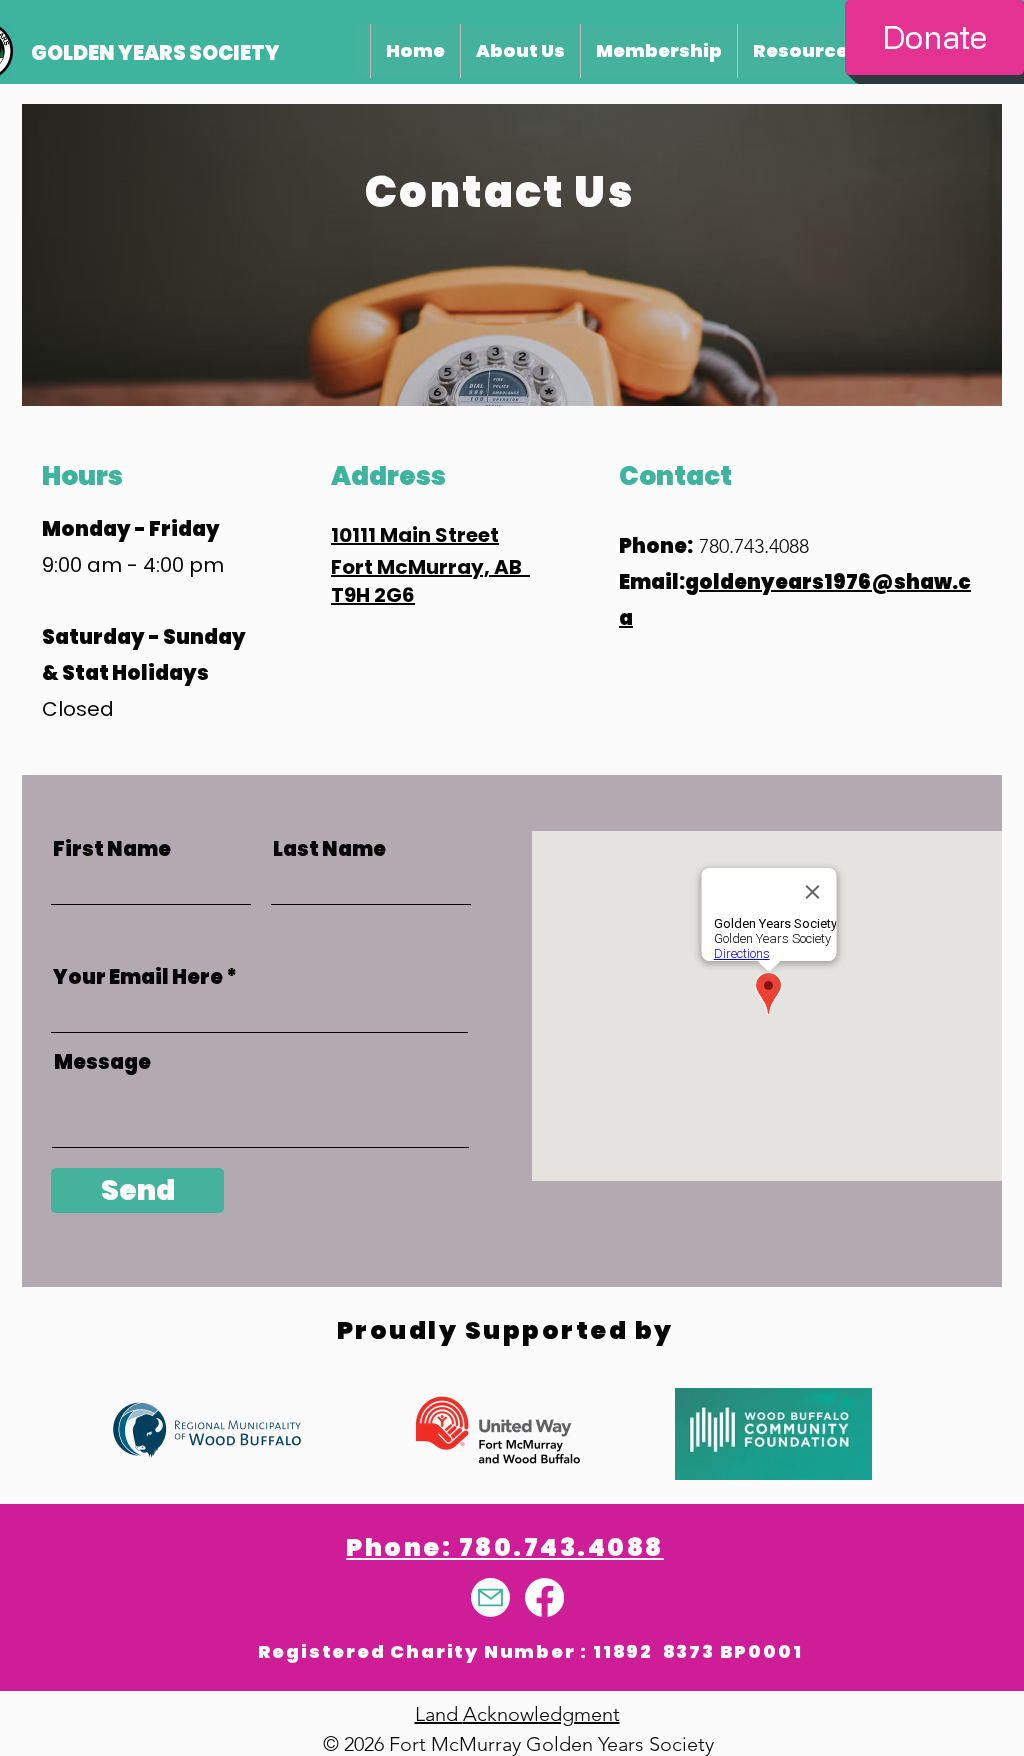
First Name (112, 849)
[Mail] (490, 1597)
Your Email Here (138, 977)
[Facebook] (544, 1597)
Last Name (329, 849)
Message (102, 1062)
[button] (517, 1714)
